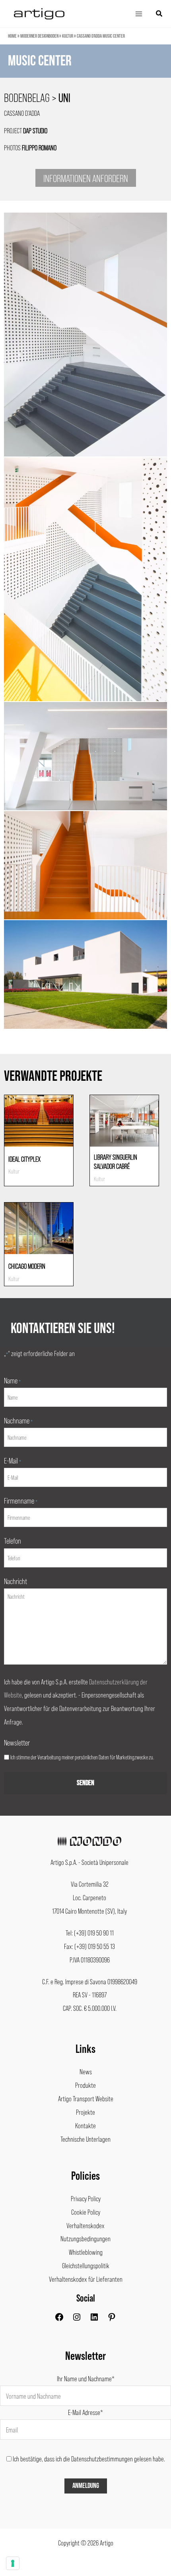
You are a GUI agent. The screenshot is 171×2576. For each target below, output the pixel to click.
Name (12, 1380)
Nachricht (16, 1581)
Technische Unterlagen (85, 2139)
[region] (85, 69)
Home (12, 36)
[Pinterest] (112, 2319)
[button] (159, 14)
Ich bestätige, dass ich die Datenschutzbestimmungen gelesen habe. (89, 2459)
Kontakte (85, 2125)
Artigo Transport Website (86, 2098)
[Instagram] (77, 2319)
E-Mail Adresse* (85, 2412)
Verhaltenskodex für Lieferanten (86, 2279)
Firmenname (21, 1500)
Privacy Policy (86, 2198)
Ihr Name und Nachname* (86, 2378)
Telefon (13, 1540)
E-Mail (13, 1460)
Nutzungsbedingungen (85, 2238)
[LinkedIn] (94, 2319)
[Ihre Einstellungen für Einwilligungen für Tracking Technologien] (13, 2563)
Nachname (18, 1420)
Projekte (85, 2112)
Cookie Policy (86, 2212)
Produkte (85, 2085)
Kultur (68, 36)
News (86, 2072)
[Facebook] (59, 2319)
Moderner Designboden (39, 36)
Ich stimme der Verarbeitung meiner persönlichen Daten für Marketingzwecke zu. (82, 1757)
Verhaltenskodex (85, 2225)
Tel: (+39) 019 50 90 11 (90, 1933)
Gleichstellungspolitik (86, 2265)
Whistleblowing (86, 2252)
